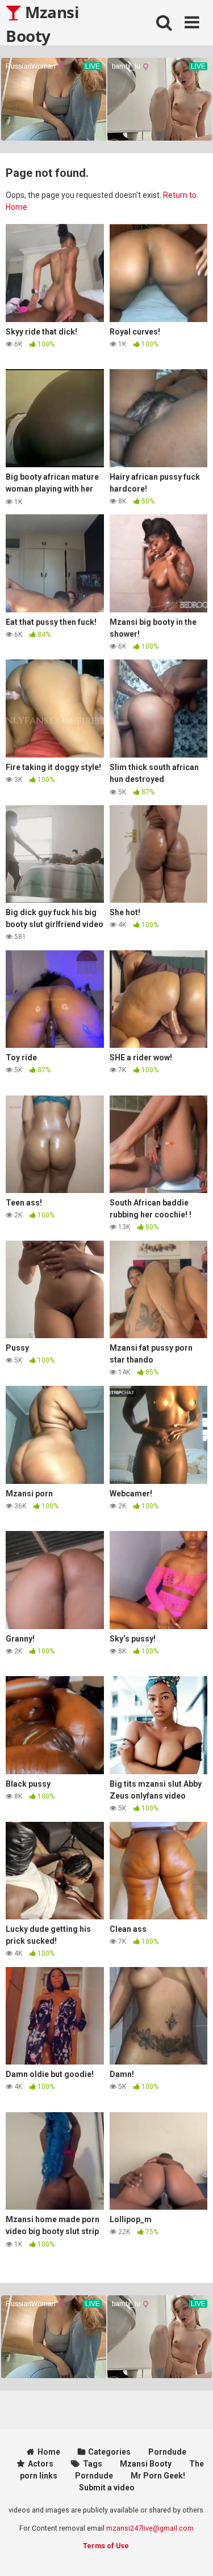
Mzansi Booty (42, 23)
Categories (109, 2452)
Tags (93, 2464)
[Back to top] (192, 2553)
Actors (41, 2464)
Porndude (167, 2452)
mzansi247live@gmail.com (150, 2528)
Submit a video (107, 2488)
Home (49, 2452)
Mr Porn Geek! (158, 2476)
